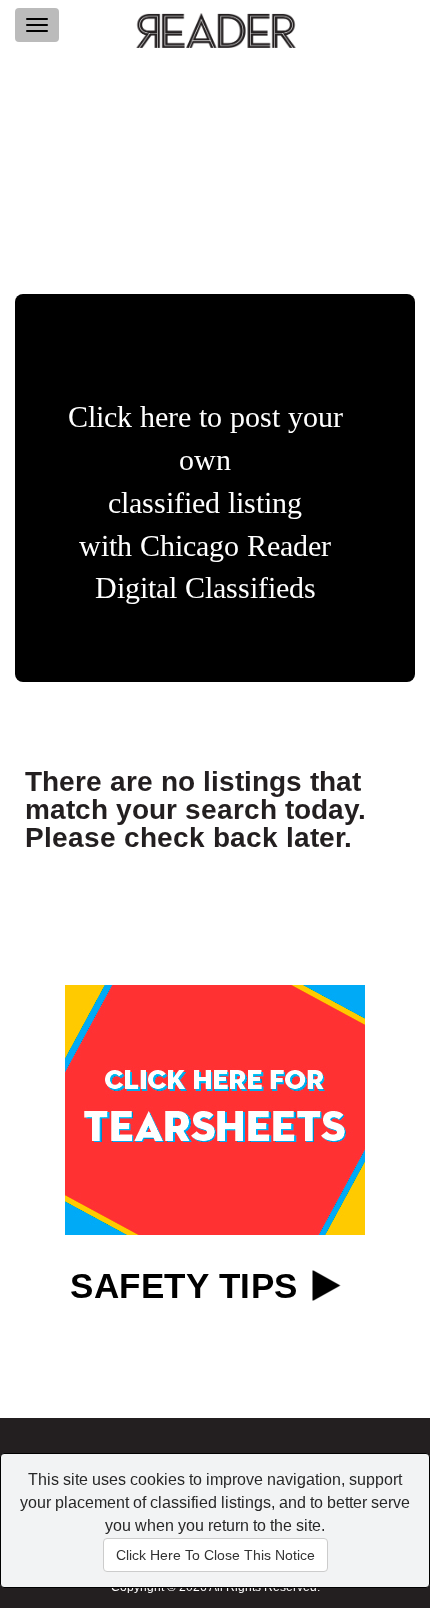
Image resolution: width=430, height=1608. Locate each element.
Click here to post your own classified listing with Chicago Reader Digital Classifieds (205, 502)
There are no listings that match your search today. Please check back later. (195, 809)
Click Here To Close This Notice (215, 1555)
